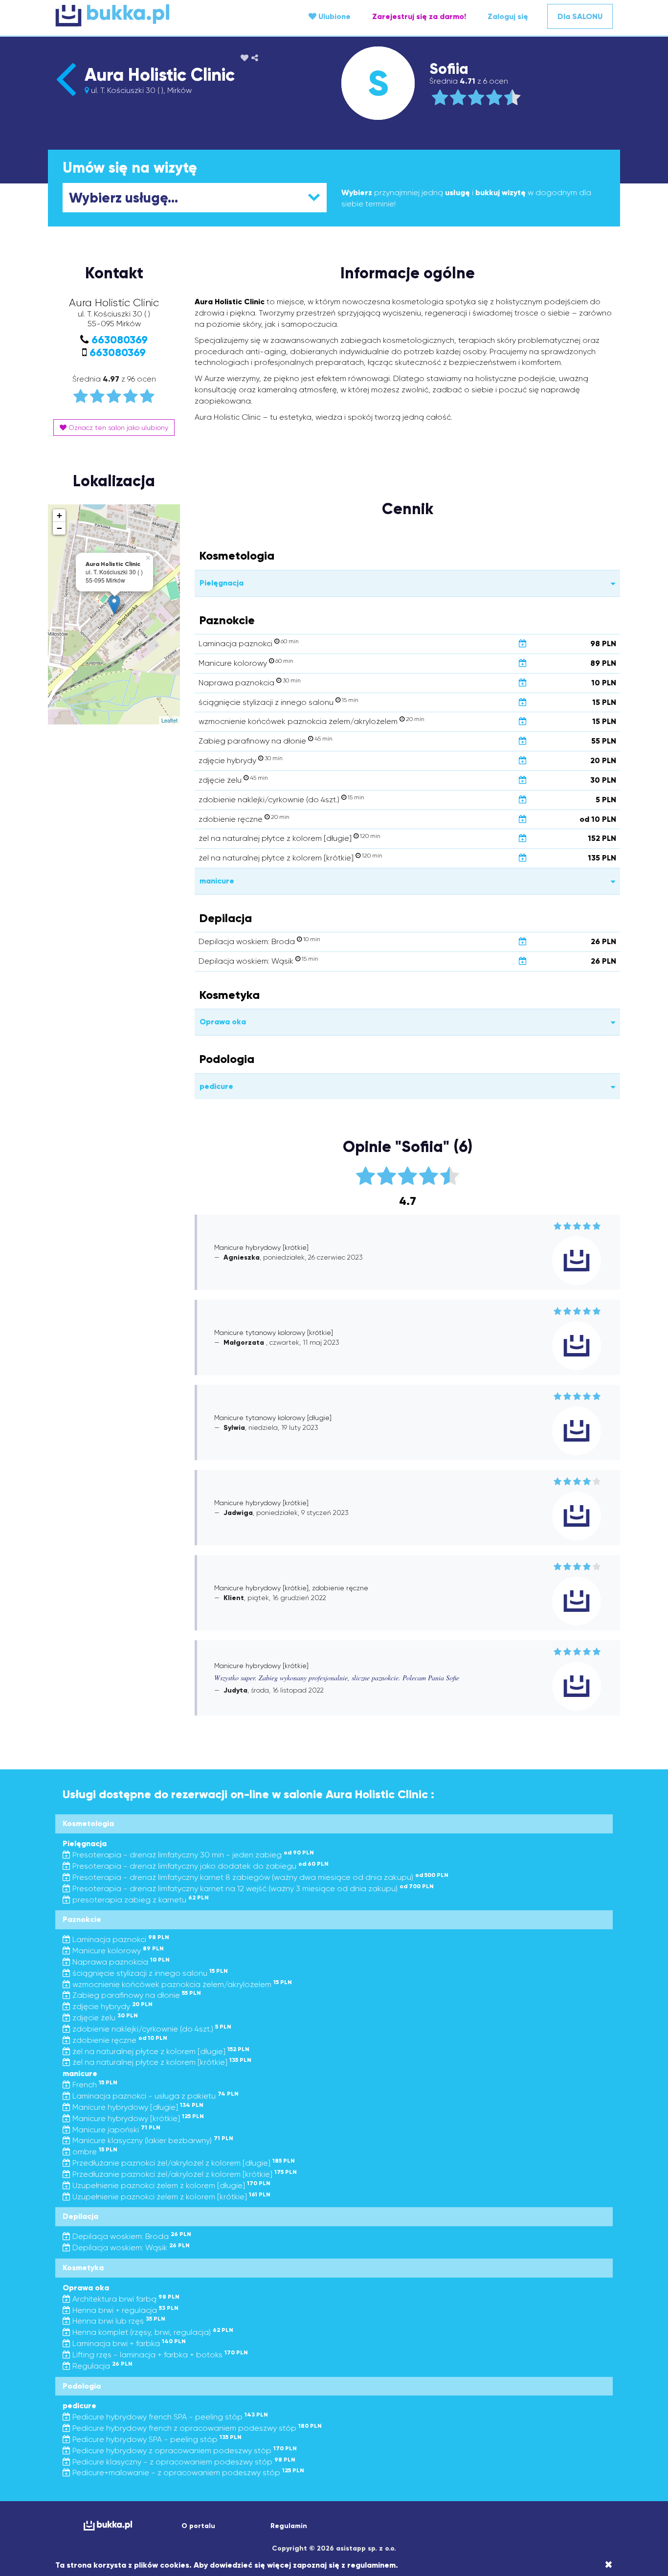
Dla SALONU (580, 16)
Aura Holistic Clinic (160, 75)
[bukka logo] (108, 2525)
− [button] (59, 528)
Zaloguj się (508, 16)
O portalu (198, 2526)
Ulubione (334, 16)
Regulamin (289, 2526)
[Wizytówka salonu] (66, 96)
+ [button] (59, 515)
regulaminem (371, 2565)
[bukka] (148, 15)
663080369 (120, 340)
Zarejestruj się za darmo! (419, 16)
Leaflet (169, 720)
